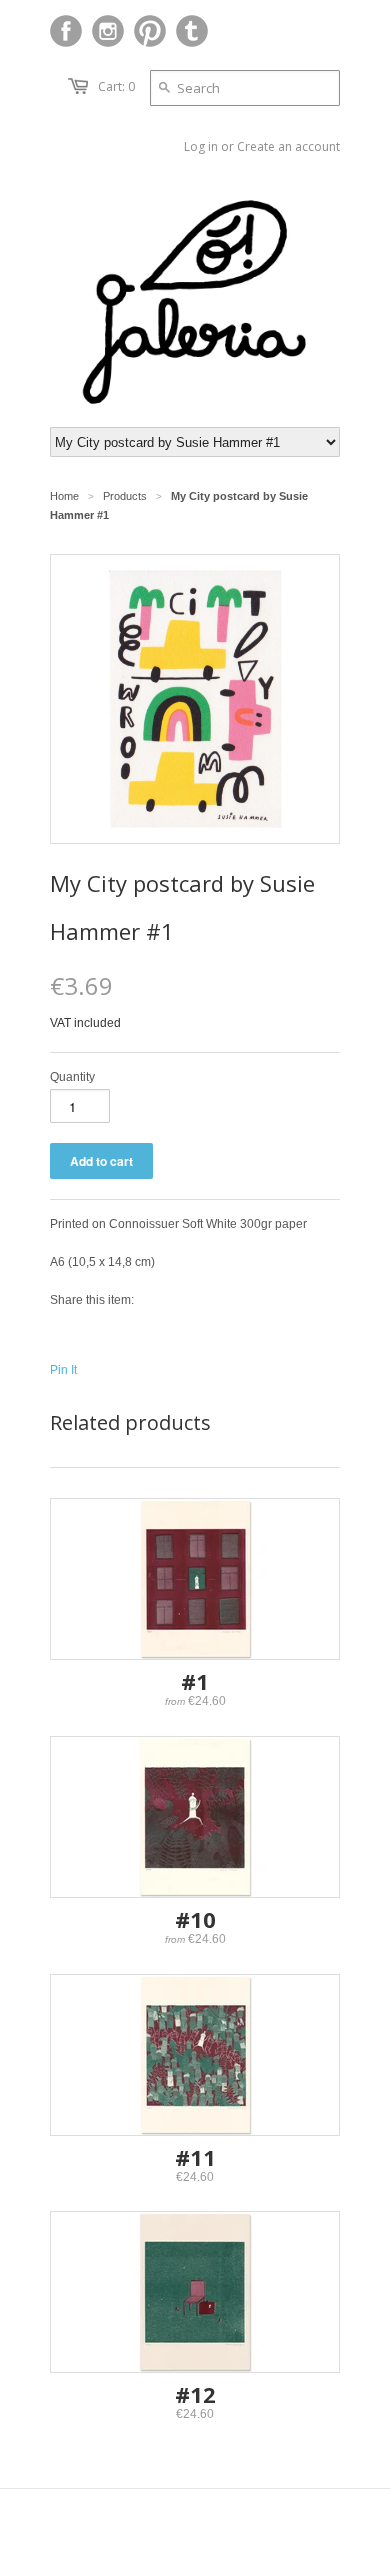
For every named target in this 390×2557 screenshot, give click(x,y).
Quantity (72, 1077)
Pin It (63, 1370)
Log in (201, 146)
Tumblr (192, 31)
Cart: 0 (116, 86)
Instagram (108, 31)
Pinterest (150, 31)
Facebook (66, 31)
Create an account (288, 146)
